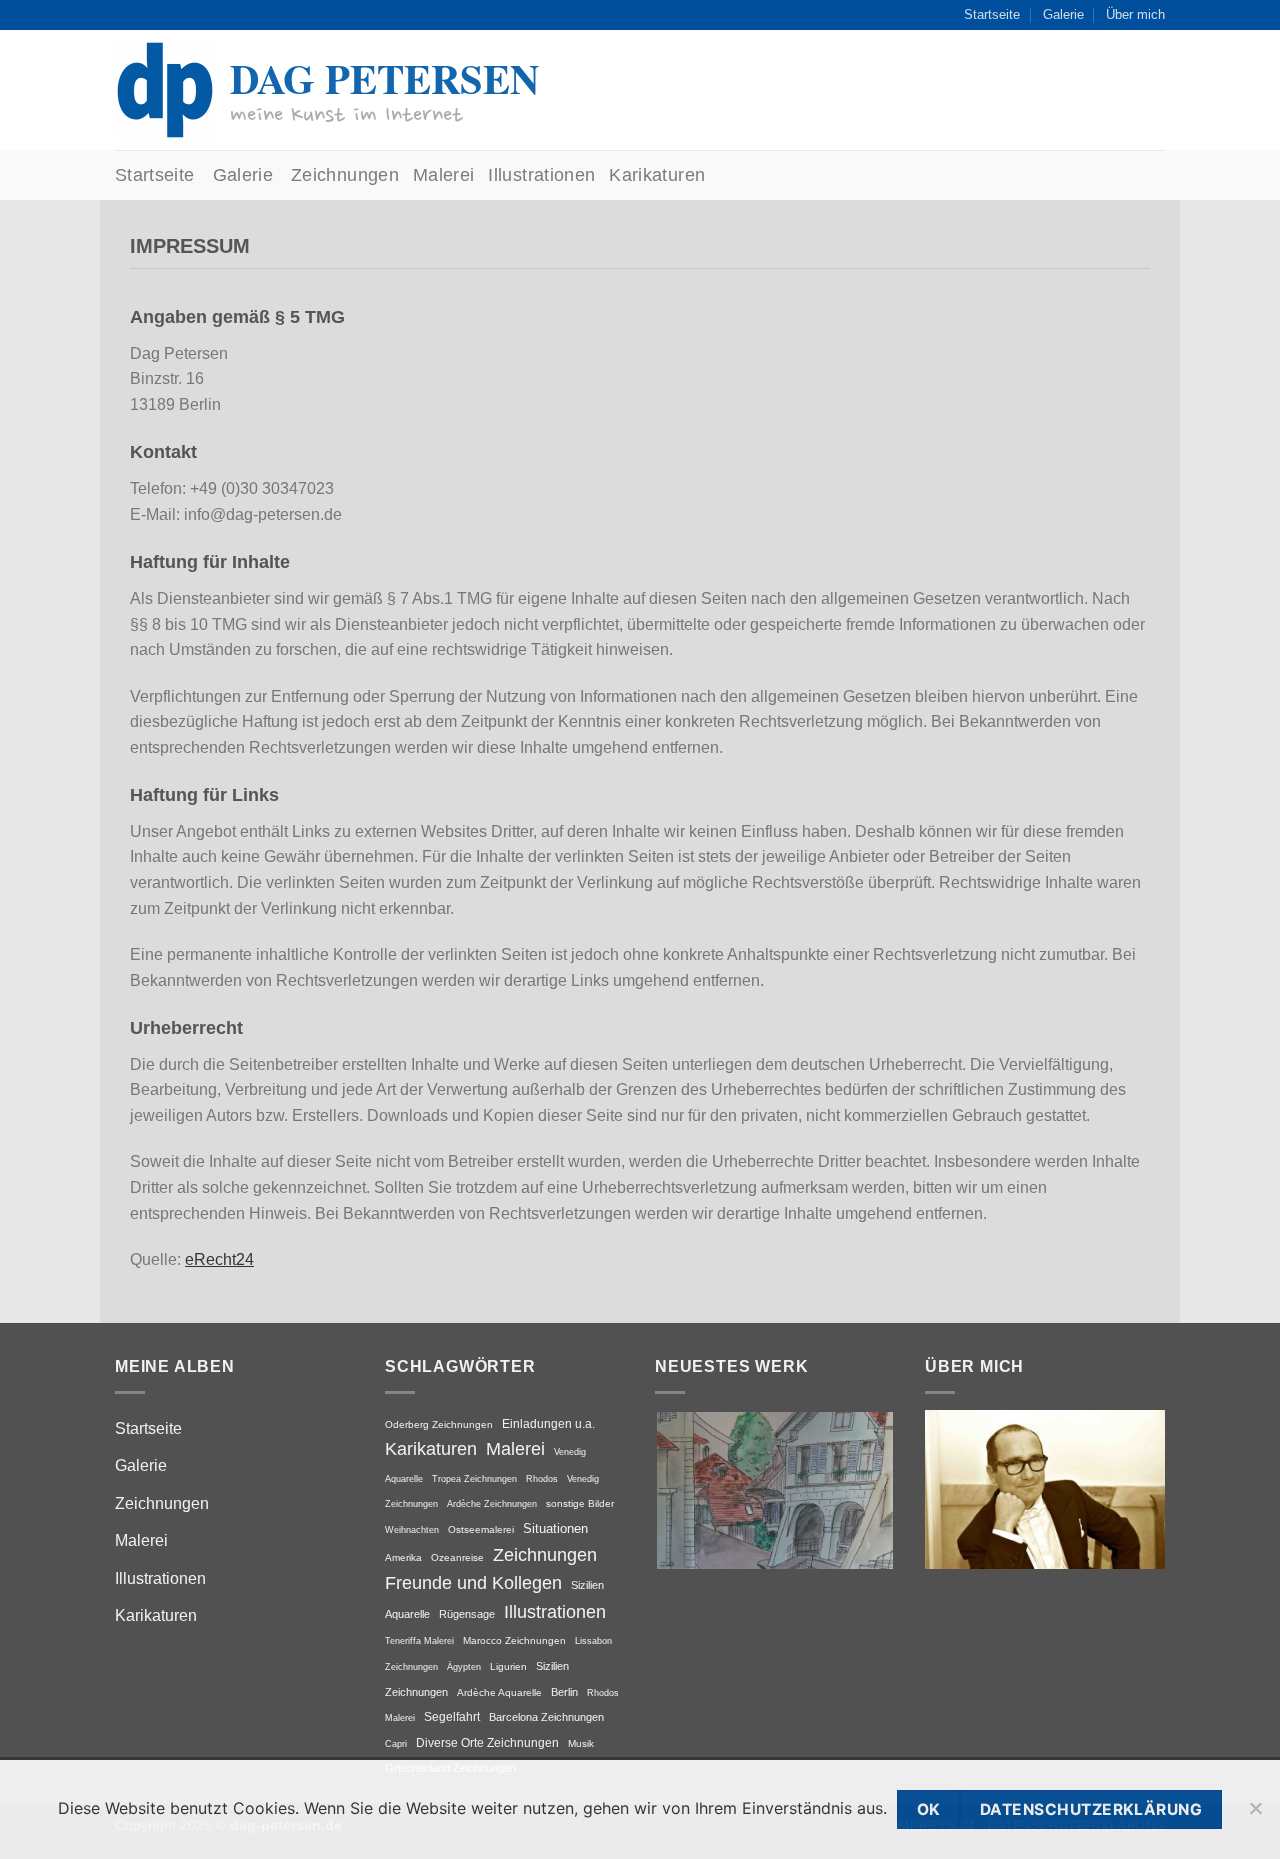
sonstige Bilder (580, 1503)
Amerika (403, 1557)
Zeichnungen (345, 175)
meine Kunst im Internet (346, 114)
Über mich (1135, 14)
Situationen (555, 1528)
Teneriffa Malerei (419, 1640)
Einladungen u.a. (548, 1424)
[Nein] (1255, 1817)
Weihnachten (412, 1529)
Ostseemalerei (481, 1529)
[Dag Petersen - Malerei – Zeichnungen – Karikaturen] (165, 90)
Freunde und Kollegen (473, 1583)
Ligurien (508, 1666)
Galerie (1063, 14)
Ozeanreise (457, 1557)
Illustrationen (541, 175)
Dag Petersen (384, 78)
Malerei (443, 175)
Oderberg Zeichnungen (439, 1424)
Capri (396, 1743)
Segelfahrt (452, 1717)
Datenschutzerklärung (1091, 1809)
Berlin (564, 1692)
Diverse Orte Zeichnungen (487, 1743)
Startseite (992, 14)
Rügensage (467, 1614)
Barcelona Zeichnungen (546, 1717)
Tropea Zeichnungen (474, 1478)
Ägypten (464, 1666)
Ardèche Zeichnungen (492, 1503)
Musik (581, 1743)
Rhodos (542, 1478)
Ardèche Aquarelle (499, 1692)
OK (929, 1809)
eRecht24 (219, 1259)
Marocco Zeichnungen (514, 1640)
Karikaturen (657, 175)
